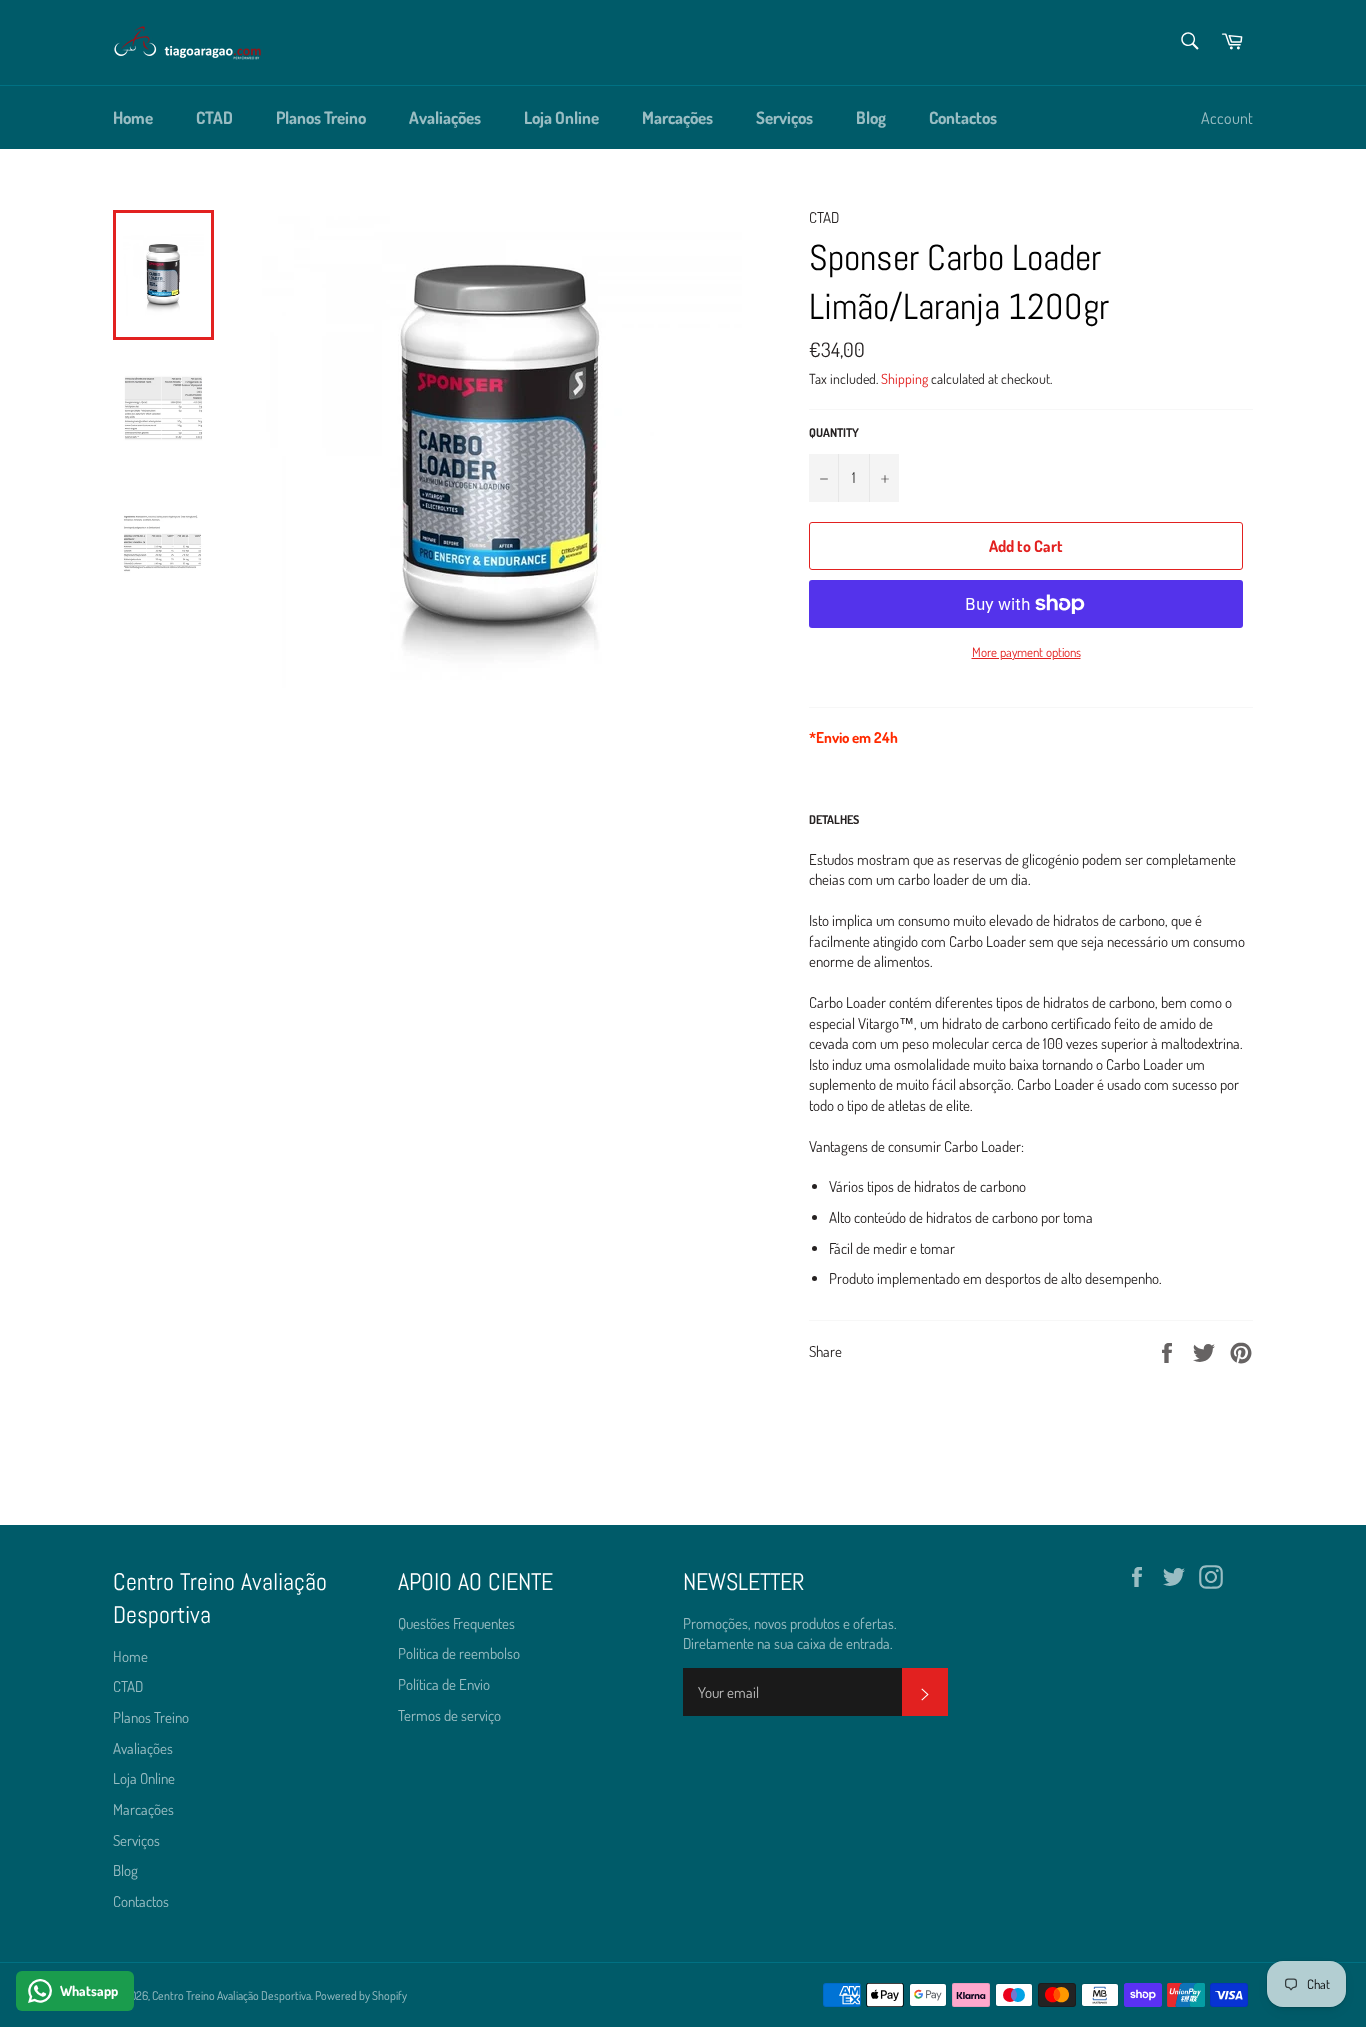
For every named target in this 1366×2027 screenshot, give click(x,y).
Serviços (784, 117)
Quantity (834, 432)
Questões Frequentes (456, 1623)
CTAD (214, 117)
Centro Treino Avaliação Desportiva (231, 1995)
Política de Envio (444, 1684)
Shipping (904, 378)
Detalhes (834, 819)
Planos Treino (321, 117)
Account (1227, 118)
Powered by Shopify (361, 1995)
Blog (871, 117)
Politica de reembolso (459, 1653)
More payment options (1026, 652)
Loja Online (561, 117)
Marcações (677, 117)
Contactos (963, 117)
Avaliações (445, 117)
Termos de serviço (449, 1715)
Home (133, 117)
